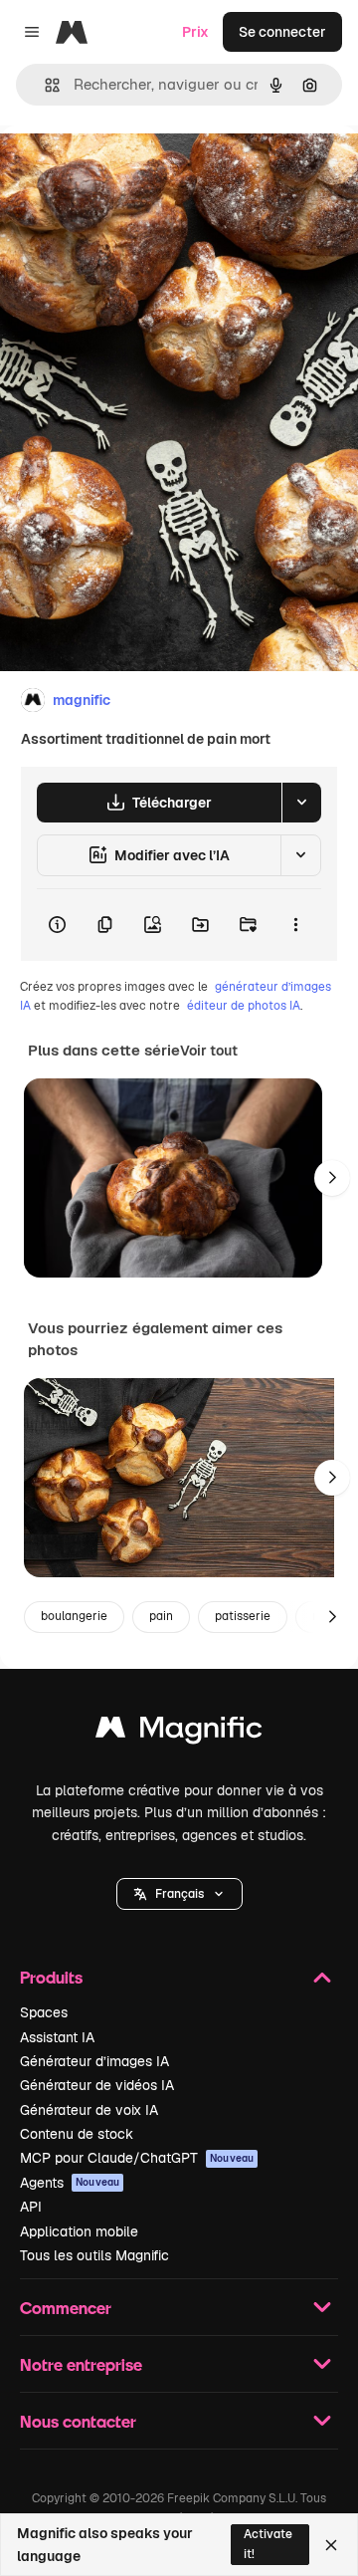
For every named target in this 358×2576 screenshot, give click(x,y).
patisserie (243, 1616)
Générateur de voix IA (89, 2110)
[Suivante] (332, 1178)
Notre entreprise (81, 2364)
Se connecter (282, 32)
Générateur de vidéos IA (97, 2085)
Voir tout (209, 1051)
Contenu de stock (77, 2134)
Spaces (44, 2012)
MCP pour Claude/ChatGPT (137, 2158)
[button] (179, 1894)
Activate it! (268, 2544)
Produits (51, 1977)
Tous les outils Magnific (94, 2255)
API (31, 2207)
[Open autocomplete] (44, 85)
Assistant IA (57, 2037)
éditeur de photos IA (244, 1006)
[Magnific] (179, 1732)
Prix (195, 32)
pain (161, 1616)
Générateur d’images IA (94, 2061)
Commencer (66, 2308)
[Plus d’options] (295, 925)
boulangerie (74, 1616)
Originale (131, 171)
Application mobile (79, 2231)
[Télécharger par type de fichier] (301, 803)
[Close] (331, 2545)
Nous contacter (78, 2421)
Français (179, 1894)
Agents (70, 2183)
